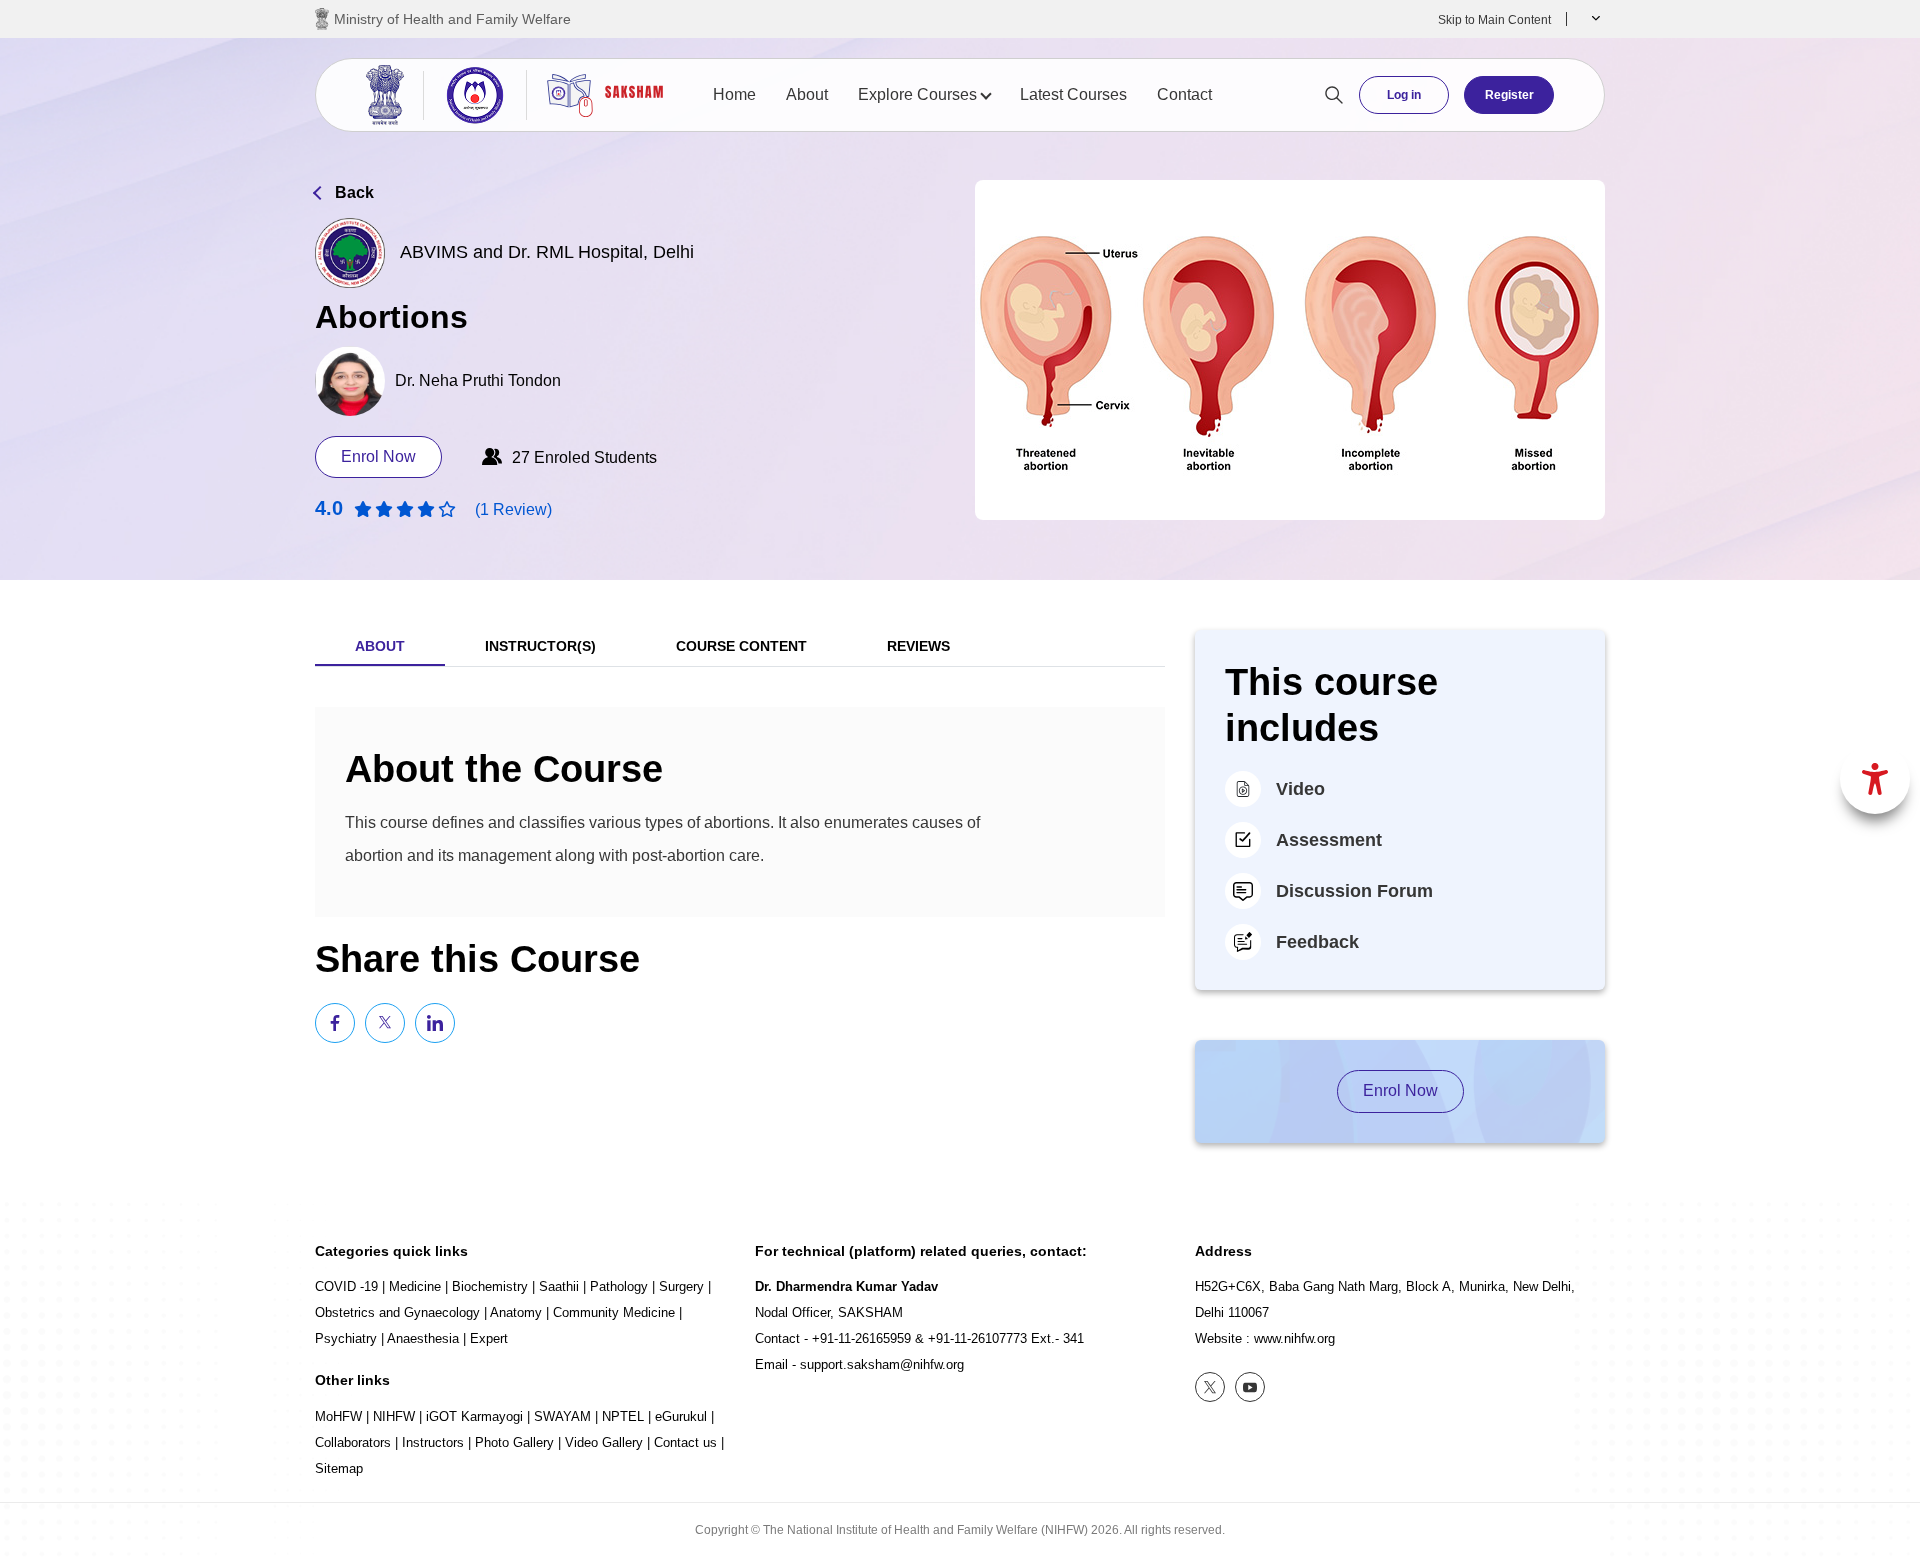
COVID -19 (346, 1286)
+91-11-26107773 (977, 1338)
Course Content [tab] (741, 646)
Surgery (681, 1286)
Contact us (685, 1442)
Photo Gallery (514, 1442)
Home (734, 94)
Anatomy (516, 1312)
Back (354, 192)
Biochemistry (490, 1286)
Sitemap (339, 1468)
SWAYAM (562, 1416)
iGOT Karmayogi (474, 1416)
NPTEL (623, 1416)
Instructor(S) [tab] (540, 646)
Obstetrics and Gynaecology (397, 1312)
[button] (1593, 19)
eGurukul (681, 1416)
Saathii (559, 1286)
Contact (1184, 94)
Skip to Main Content (1494, 20)
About (807, 94)
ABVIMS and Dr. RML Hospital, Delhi (547, 252)
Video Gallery (604, 1442)
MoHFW (338, 1416)
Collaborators (353, 1442)
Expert (489, 1338)
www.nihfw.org (1294, 1338)
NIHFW (394, 1416)
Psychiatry (346, 1338)
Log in (1404, 95)
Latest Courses (1073, 94)
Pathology (619, 1286)
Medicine (415, 1286)
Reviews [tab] (918, 646)
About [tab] (380, 646)
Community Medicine (614, 1312)
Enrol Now (378, 456)
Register (1509, 95)
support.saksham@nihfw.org (882, 1364)
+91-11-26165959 (861, 1338)
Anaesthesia (423, 1338)
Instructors (433, 1442)
